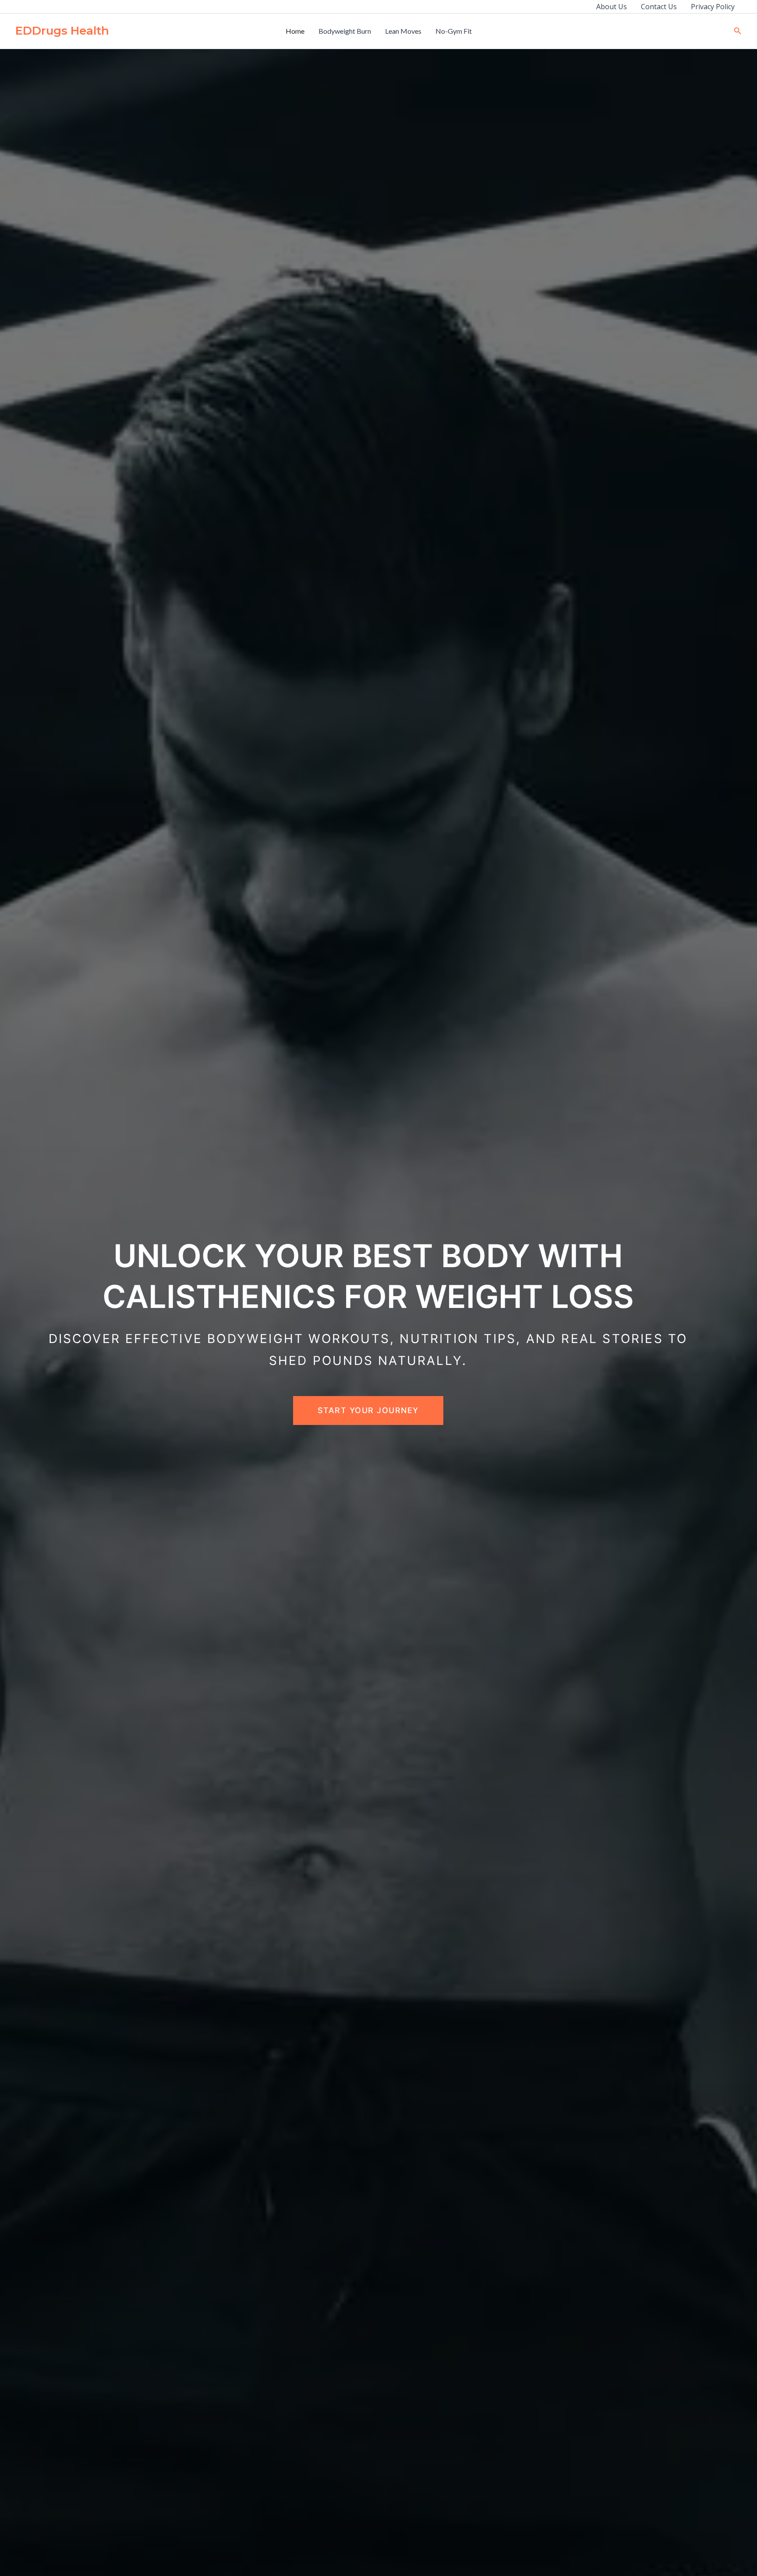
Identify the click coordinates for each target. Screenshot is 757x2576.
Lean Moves (403, 31)
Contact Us (659, 7)
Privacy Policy (713, 7)
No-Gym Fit (454, 31)
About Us (612, 7)
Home (295, 31)
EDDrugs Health (62, 31)
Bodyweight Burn (345, 31)
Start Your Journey (368, 1410)
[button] (738, 31)
